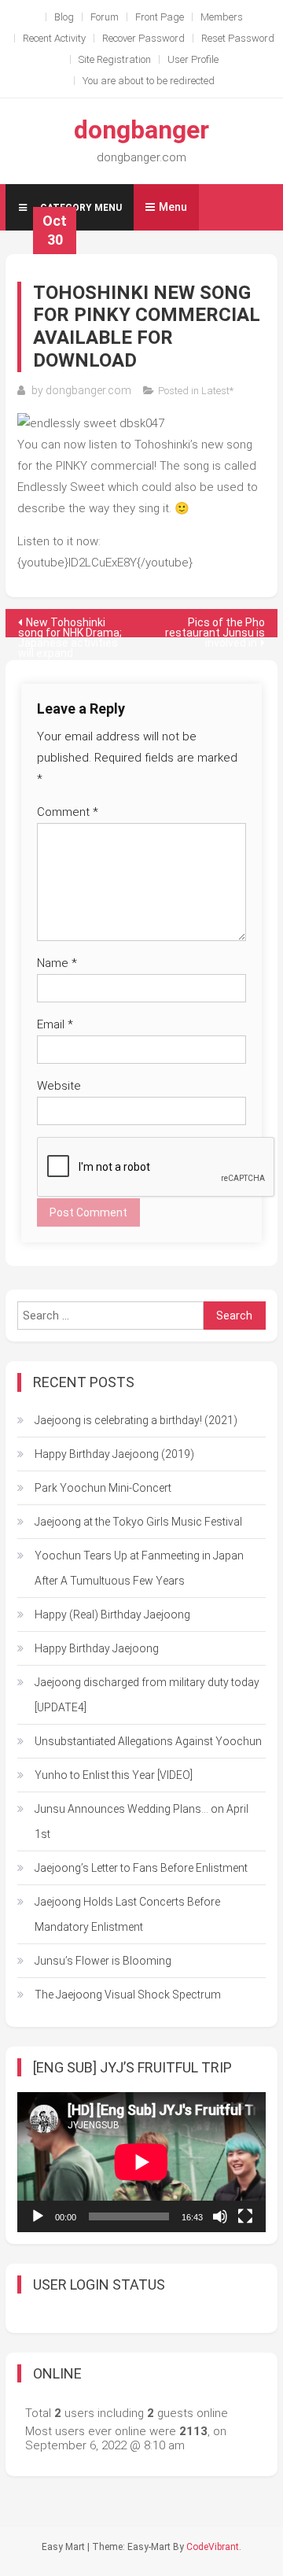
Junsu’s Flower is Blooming (103, 1961)
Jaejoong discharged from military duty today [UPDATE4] (147, 1695)
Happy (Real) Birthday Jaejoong (112, 1615)
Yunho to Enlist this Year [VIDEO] (114, 1775)
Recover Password (143, 38)
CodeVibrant (213, 2547)
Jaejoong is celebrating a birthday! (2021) (136, 1420)
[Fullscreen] (245, 2216)
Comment (68, 812)
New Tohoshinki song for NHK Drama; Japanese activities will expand (70, 627)
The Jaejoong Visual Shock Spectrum (128, 1995)
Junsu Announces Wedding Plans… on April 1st (141, 1821)
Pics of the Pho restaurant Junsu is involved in (215, 627)
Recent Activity (54, 38)
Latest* (217, 391)
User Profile (193, 59)
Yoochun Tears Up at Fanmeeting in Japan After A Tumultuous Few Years (139, 1568)
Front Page (160, 17)
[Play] (38, 2216)
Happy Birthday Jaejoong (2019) (114, 1454)
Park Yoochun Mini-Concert (103, 1488)
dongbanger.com (88, 390)
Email (55, 1024)
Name (57, 963)
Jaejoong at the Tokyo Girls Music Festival (138, 1522)
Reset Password (238, 38)
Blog (64, 17)
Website (59, 1086)
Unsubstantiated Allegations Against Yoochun (148, 1741)
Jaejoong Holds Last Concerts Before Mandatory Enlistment (127, 1914)
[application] (141, 2162)
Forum (105, 17)
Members (222, 17)
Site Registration (115, 59)
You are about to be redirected (149, 81)
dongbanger (141, 130)
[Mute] (220, 2216)
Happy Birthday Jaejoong (97, 1648)
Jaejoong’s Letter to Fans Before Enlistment (141, 1868)
